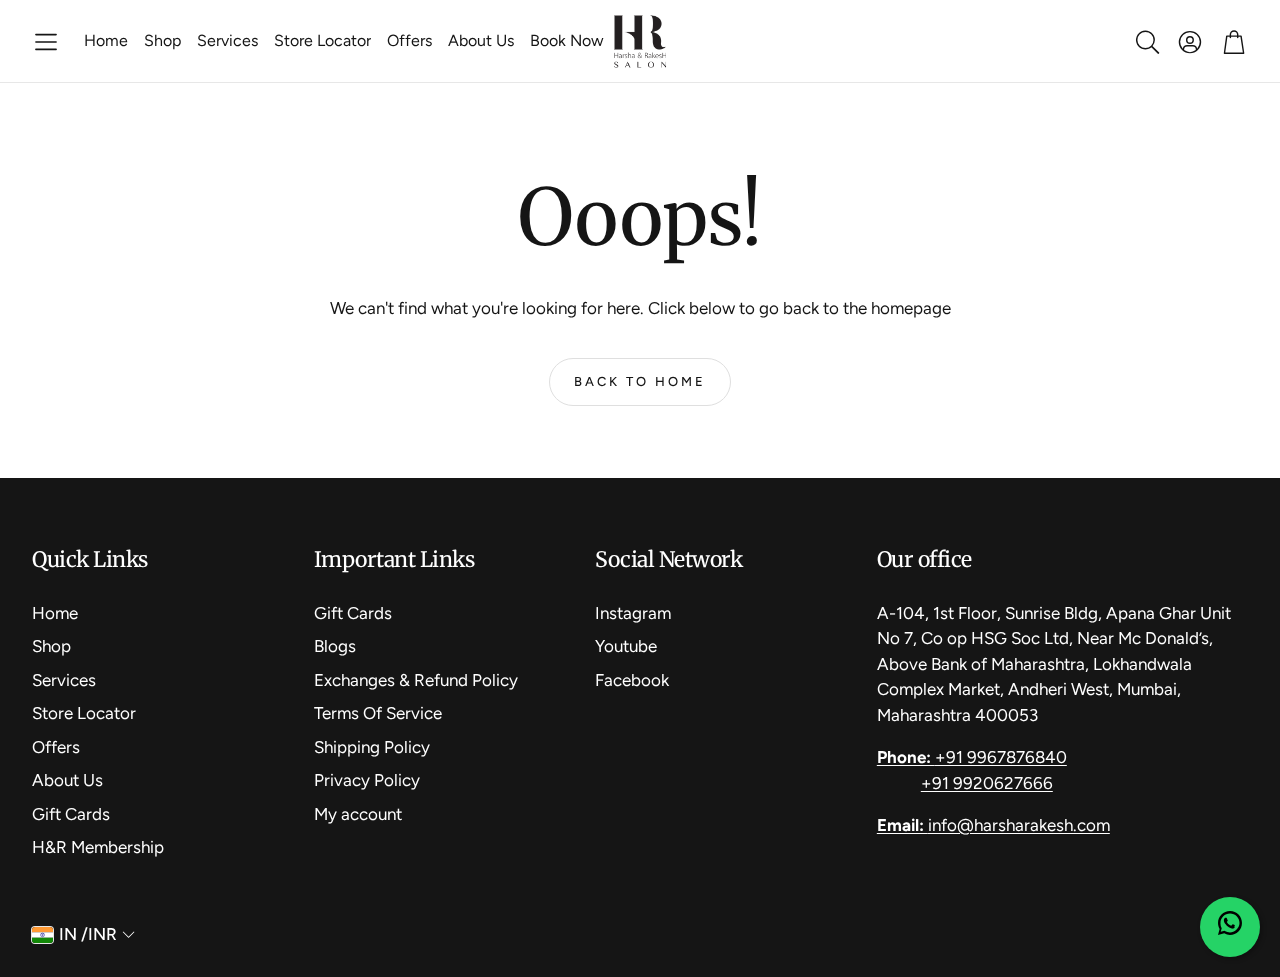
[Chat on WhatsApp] (1230, 927)
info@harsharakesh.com (993, 825)
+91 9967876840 (972, 757)
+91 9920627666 (987, 783)
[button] (46, 42)
